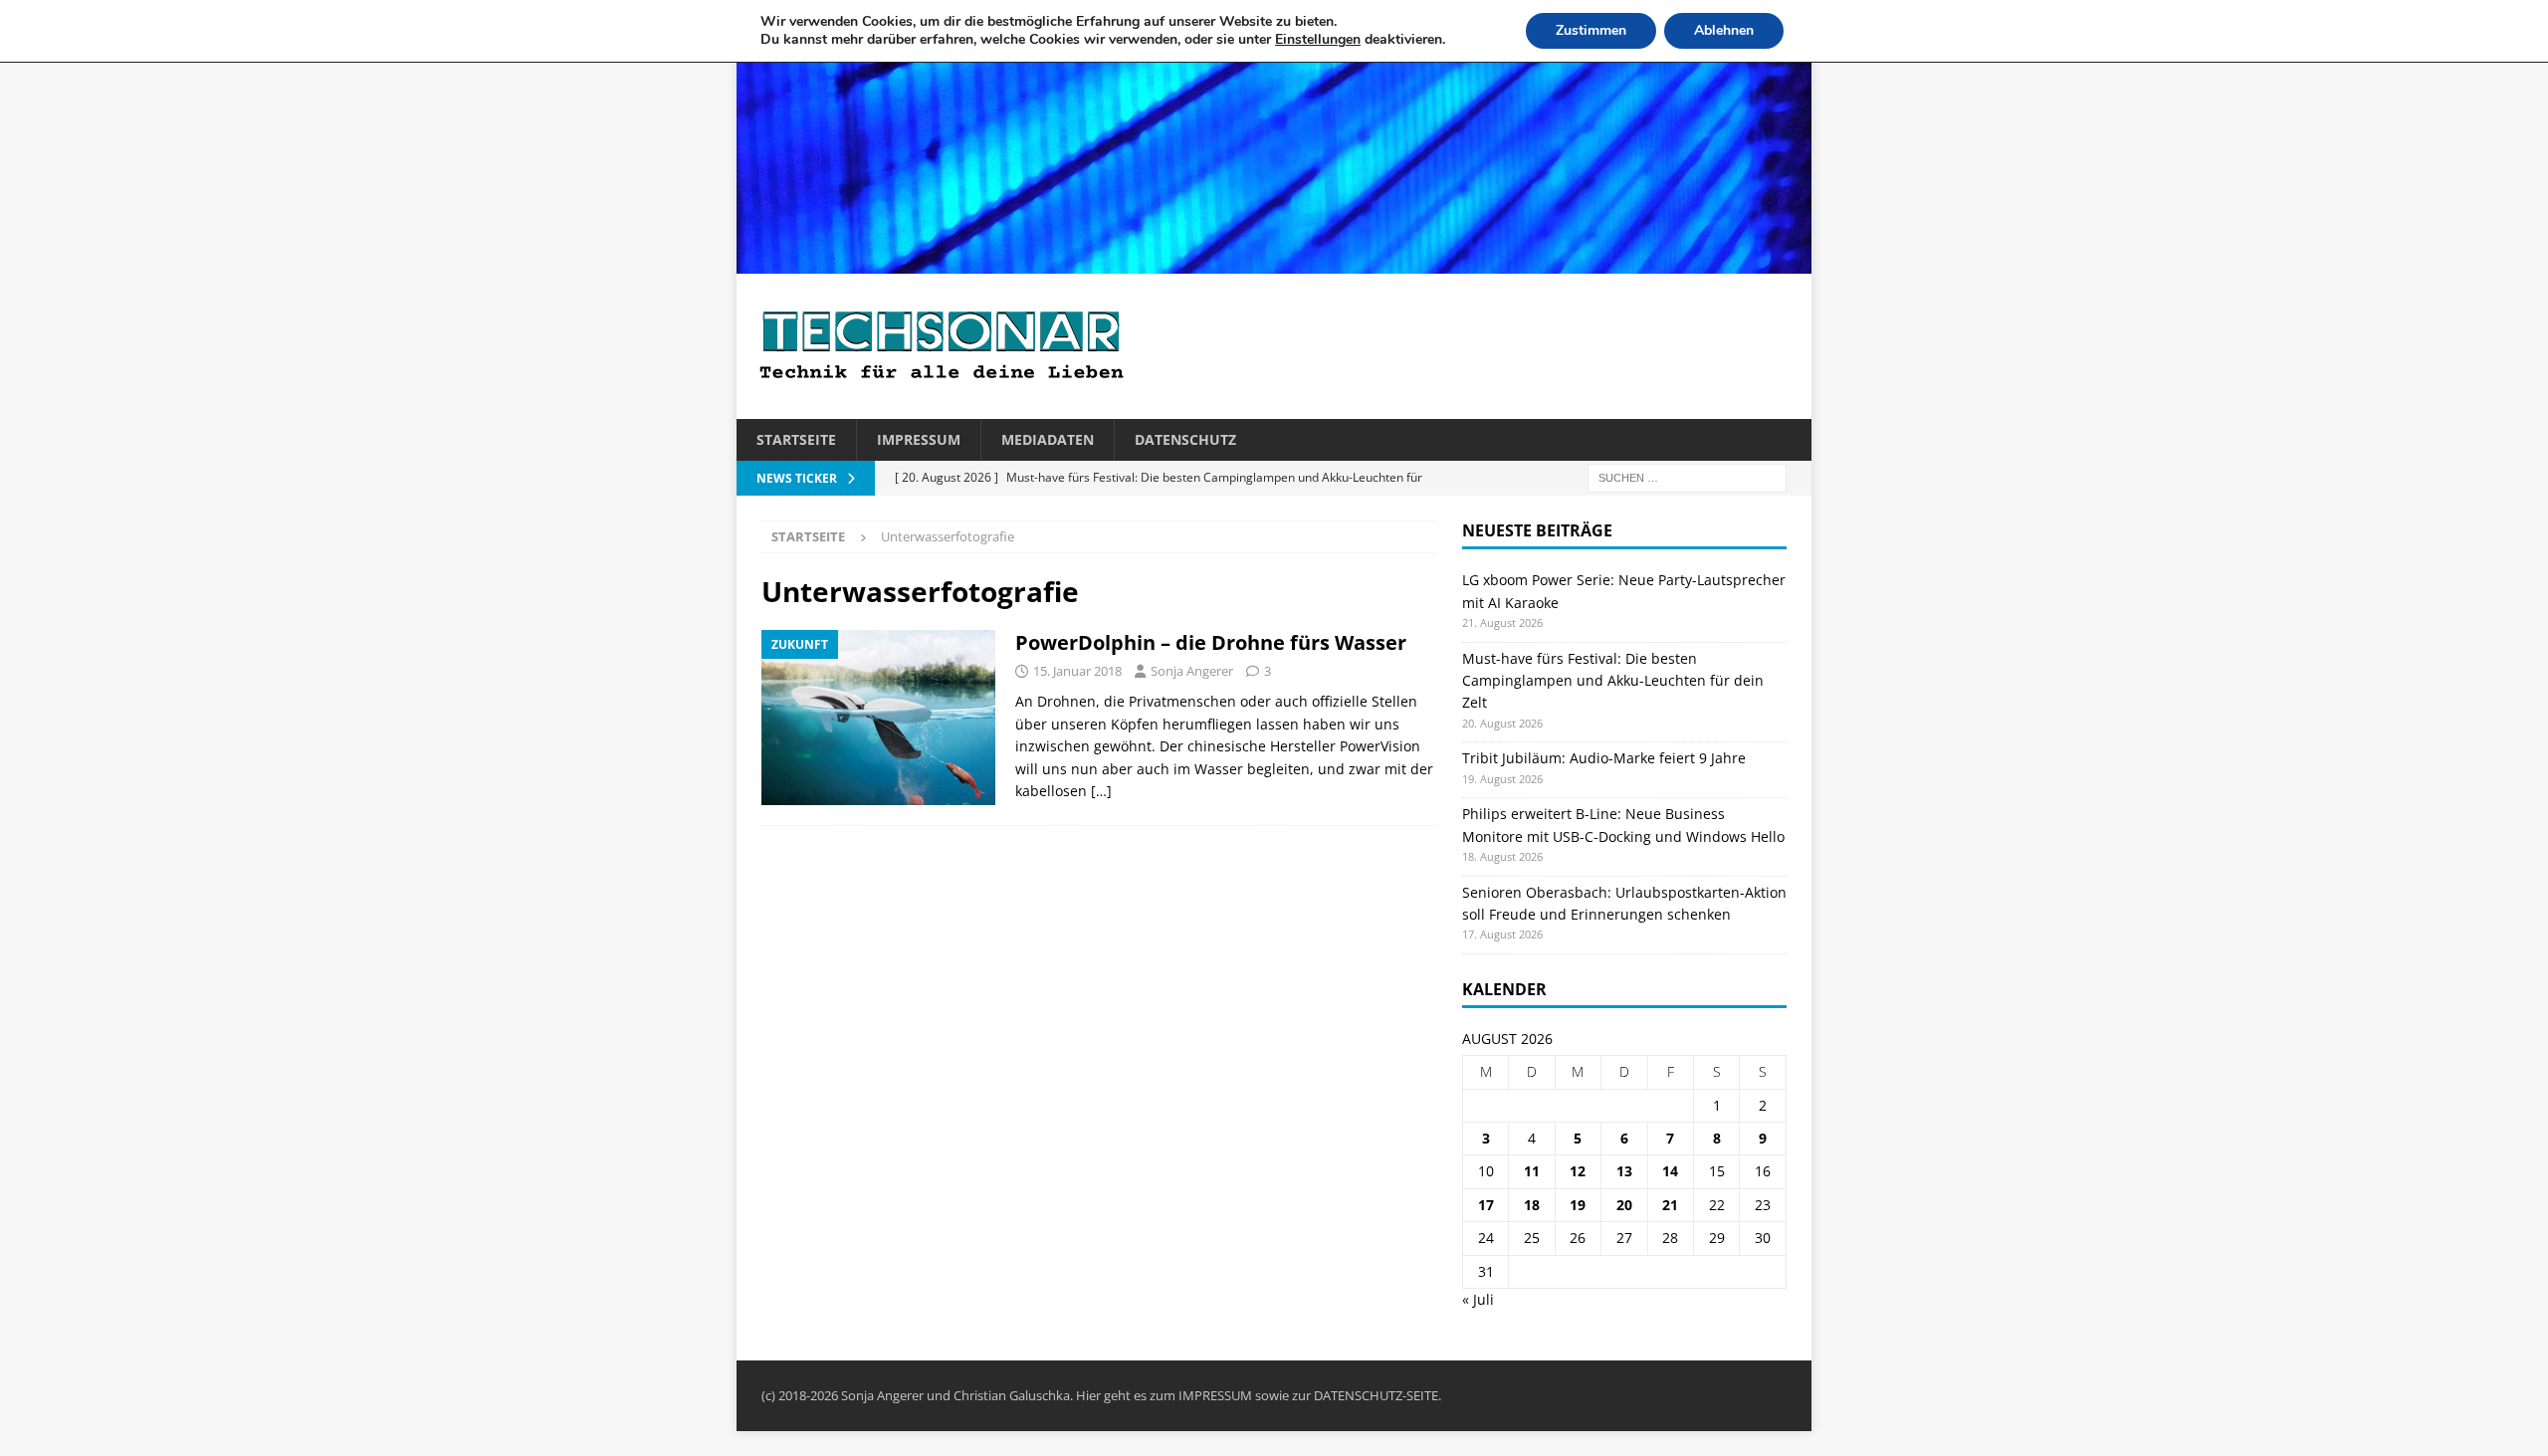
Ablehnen (1724, 30)
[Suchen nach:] (1687, 477)
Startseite (796, 439)
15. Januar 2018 (1077, 671)
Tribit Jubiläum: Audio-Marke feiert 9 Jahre (1604, 758)
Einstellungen (1318, 40)
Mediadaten (1048, 439)
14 (1670, 1171)
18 (1532, 1205)
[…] (1101, 791)
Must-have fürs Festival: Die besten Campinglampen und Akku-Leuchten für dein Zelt (1613, 681)
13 (1624, 1171)
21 (1670, 1205)
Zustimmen (1591, 30)
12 (1578, 1171)
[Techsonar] (1274, 262)
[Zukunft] (878, 718)
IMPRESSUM (1215, 1395)
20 (1624, 1205)
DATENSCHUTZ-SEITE (1376, 1395)
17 (1486, 1205)
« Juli (1478, 1299)
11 (1532, 1171)
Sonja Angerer (1192, 671)
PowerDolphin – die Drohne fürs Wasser (1211, 642)
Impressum (919, 439)
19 (1578, 1205)
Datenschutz (1185, 439)
